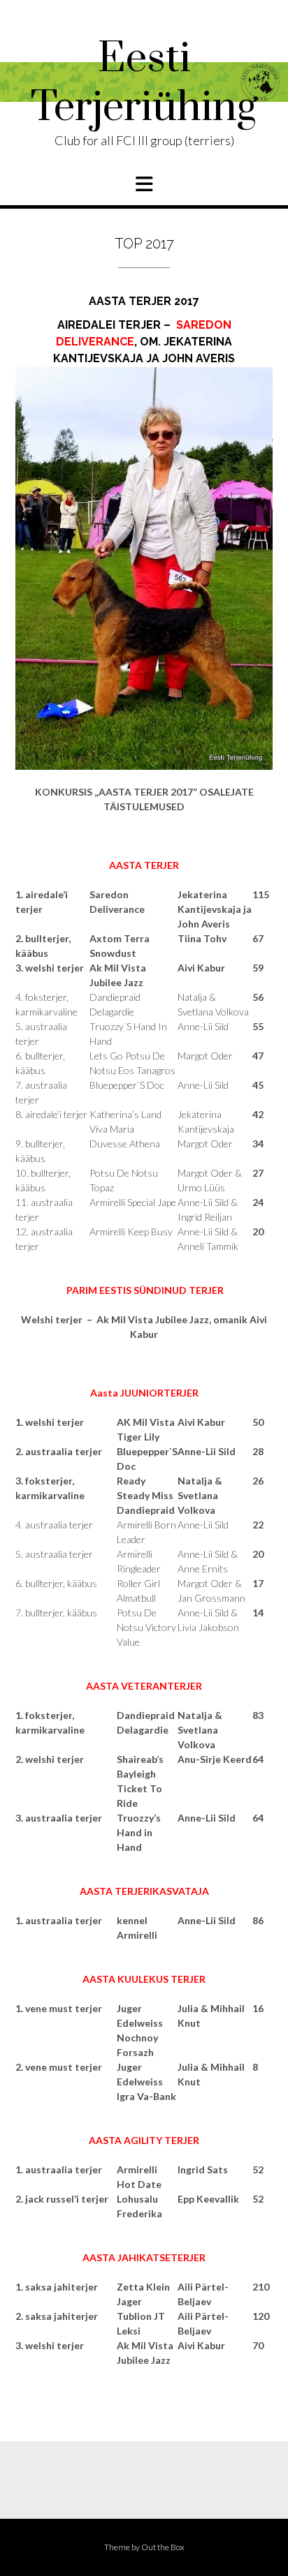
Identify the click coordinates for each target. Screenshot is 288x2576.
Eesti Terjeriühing (144, 84)
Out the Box (163, 2547)
